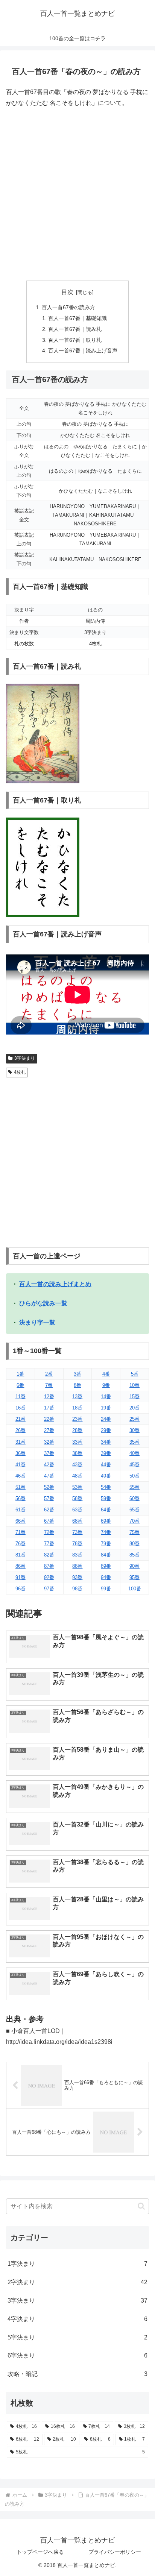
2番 (49, 1374)
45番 (134, 1465)
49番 (106, 1476)
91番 (21, 1577)
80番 (134, 1544)
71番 (21, 1532)
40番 (134, 1453)
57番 (49, 1498)
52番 (49, 1487)
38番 (77, 1453)
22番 (49, 1419)
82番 (49, 1555)
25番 (134, 1419)
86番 (21, 1566)
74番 (106, 1532)
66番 (21, 1521)
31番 (21, 1442)
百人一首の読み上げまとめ (55, 1284)
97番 (49, 1589)
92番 (49, 1577)
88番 (77, 1566)
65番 (134, 1510)
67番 (49, 1521)
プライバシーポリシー (115, 2552)
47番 (49, 1476)
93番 (77, 1577)
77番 (49, 1544)
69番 (106, 1521)
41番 (21, 1465)
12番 (49, 1396)
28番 (77, 1430)
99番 (106, 1589)
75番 (134, 1532)
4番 (106, 1374)
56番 (21, 1498)
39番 (106, 1453)
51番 (21, 1487)
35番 (134, 1442)
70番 (134, 1521)
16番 (21, 1408)
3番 (77, 1374)
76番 (21, 1544)
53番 (77, 1487)
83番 (77, 1555)
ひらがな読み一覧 (43, 1303)
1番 (20, 1374)
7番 (49, 1385)
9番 (106, 1385)
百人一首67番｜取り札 (75, 340)
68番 (77, 1521)
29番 (106, 1430)
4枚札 (20, 1072)
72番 (49, 1532)
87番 (49, 1566)
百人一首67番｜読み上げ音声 (83, 350)
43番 (77, 1465)
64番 (106, 1510)
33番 (77, 1442)
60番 (134, 1498)
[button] (141, 2206)
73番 (77, 1532)
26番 (21, 1430)
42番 (49, 1465)
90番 (134, 1566)
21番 (21, 1419)
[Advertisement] (77, 194)
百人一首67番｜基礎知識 (77, 318)
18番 (77, 1408)
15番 (134, 1396)
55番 (134, 1487)
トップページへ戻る (40, 2552)
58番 (77, 1498)
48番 (77, 1476)
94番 (106, 1577)
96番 (21, 1589)
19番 (106, 1408)
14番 (106, 1396)
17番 (49, 1408)
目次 (67, 292)
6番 (20, 1385)
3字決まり (25, 1058)
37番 (49, 1453)
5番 (135, 1374)
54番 (106, 1487)
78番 (77, 1544)
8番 (77, 1385)
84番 (106, 1555)
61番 (21, 1510)
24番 (106, 1419)
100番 (135, 1589)
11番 (21, 1396)
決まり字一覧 (37, 1322)
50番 (134, 1476)
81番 (21, 1555)
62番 (49, 1510)
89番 (106, 1566)
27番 (49, 1430)
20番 (134, 1408)
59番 (106, 1498)
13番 (77, 1396)
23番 (77, 1419)
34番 (106, 1442)
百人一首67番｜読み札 (75, 329)
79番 (106, 1544)
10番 (134, 1385)
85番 (134, 1555)
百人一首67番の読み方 (68, 307)
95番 (134, 1577)
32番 (49, 1442)
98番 (77, 1589)
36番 (21, 1453)
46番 (21, 1476)
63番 (77, 1510)
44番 (106, 1465)
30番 (134, 1430)
